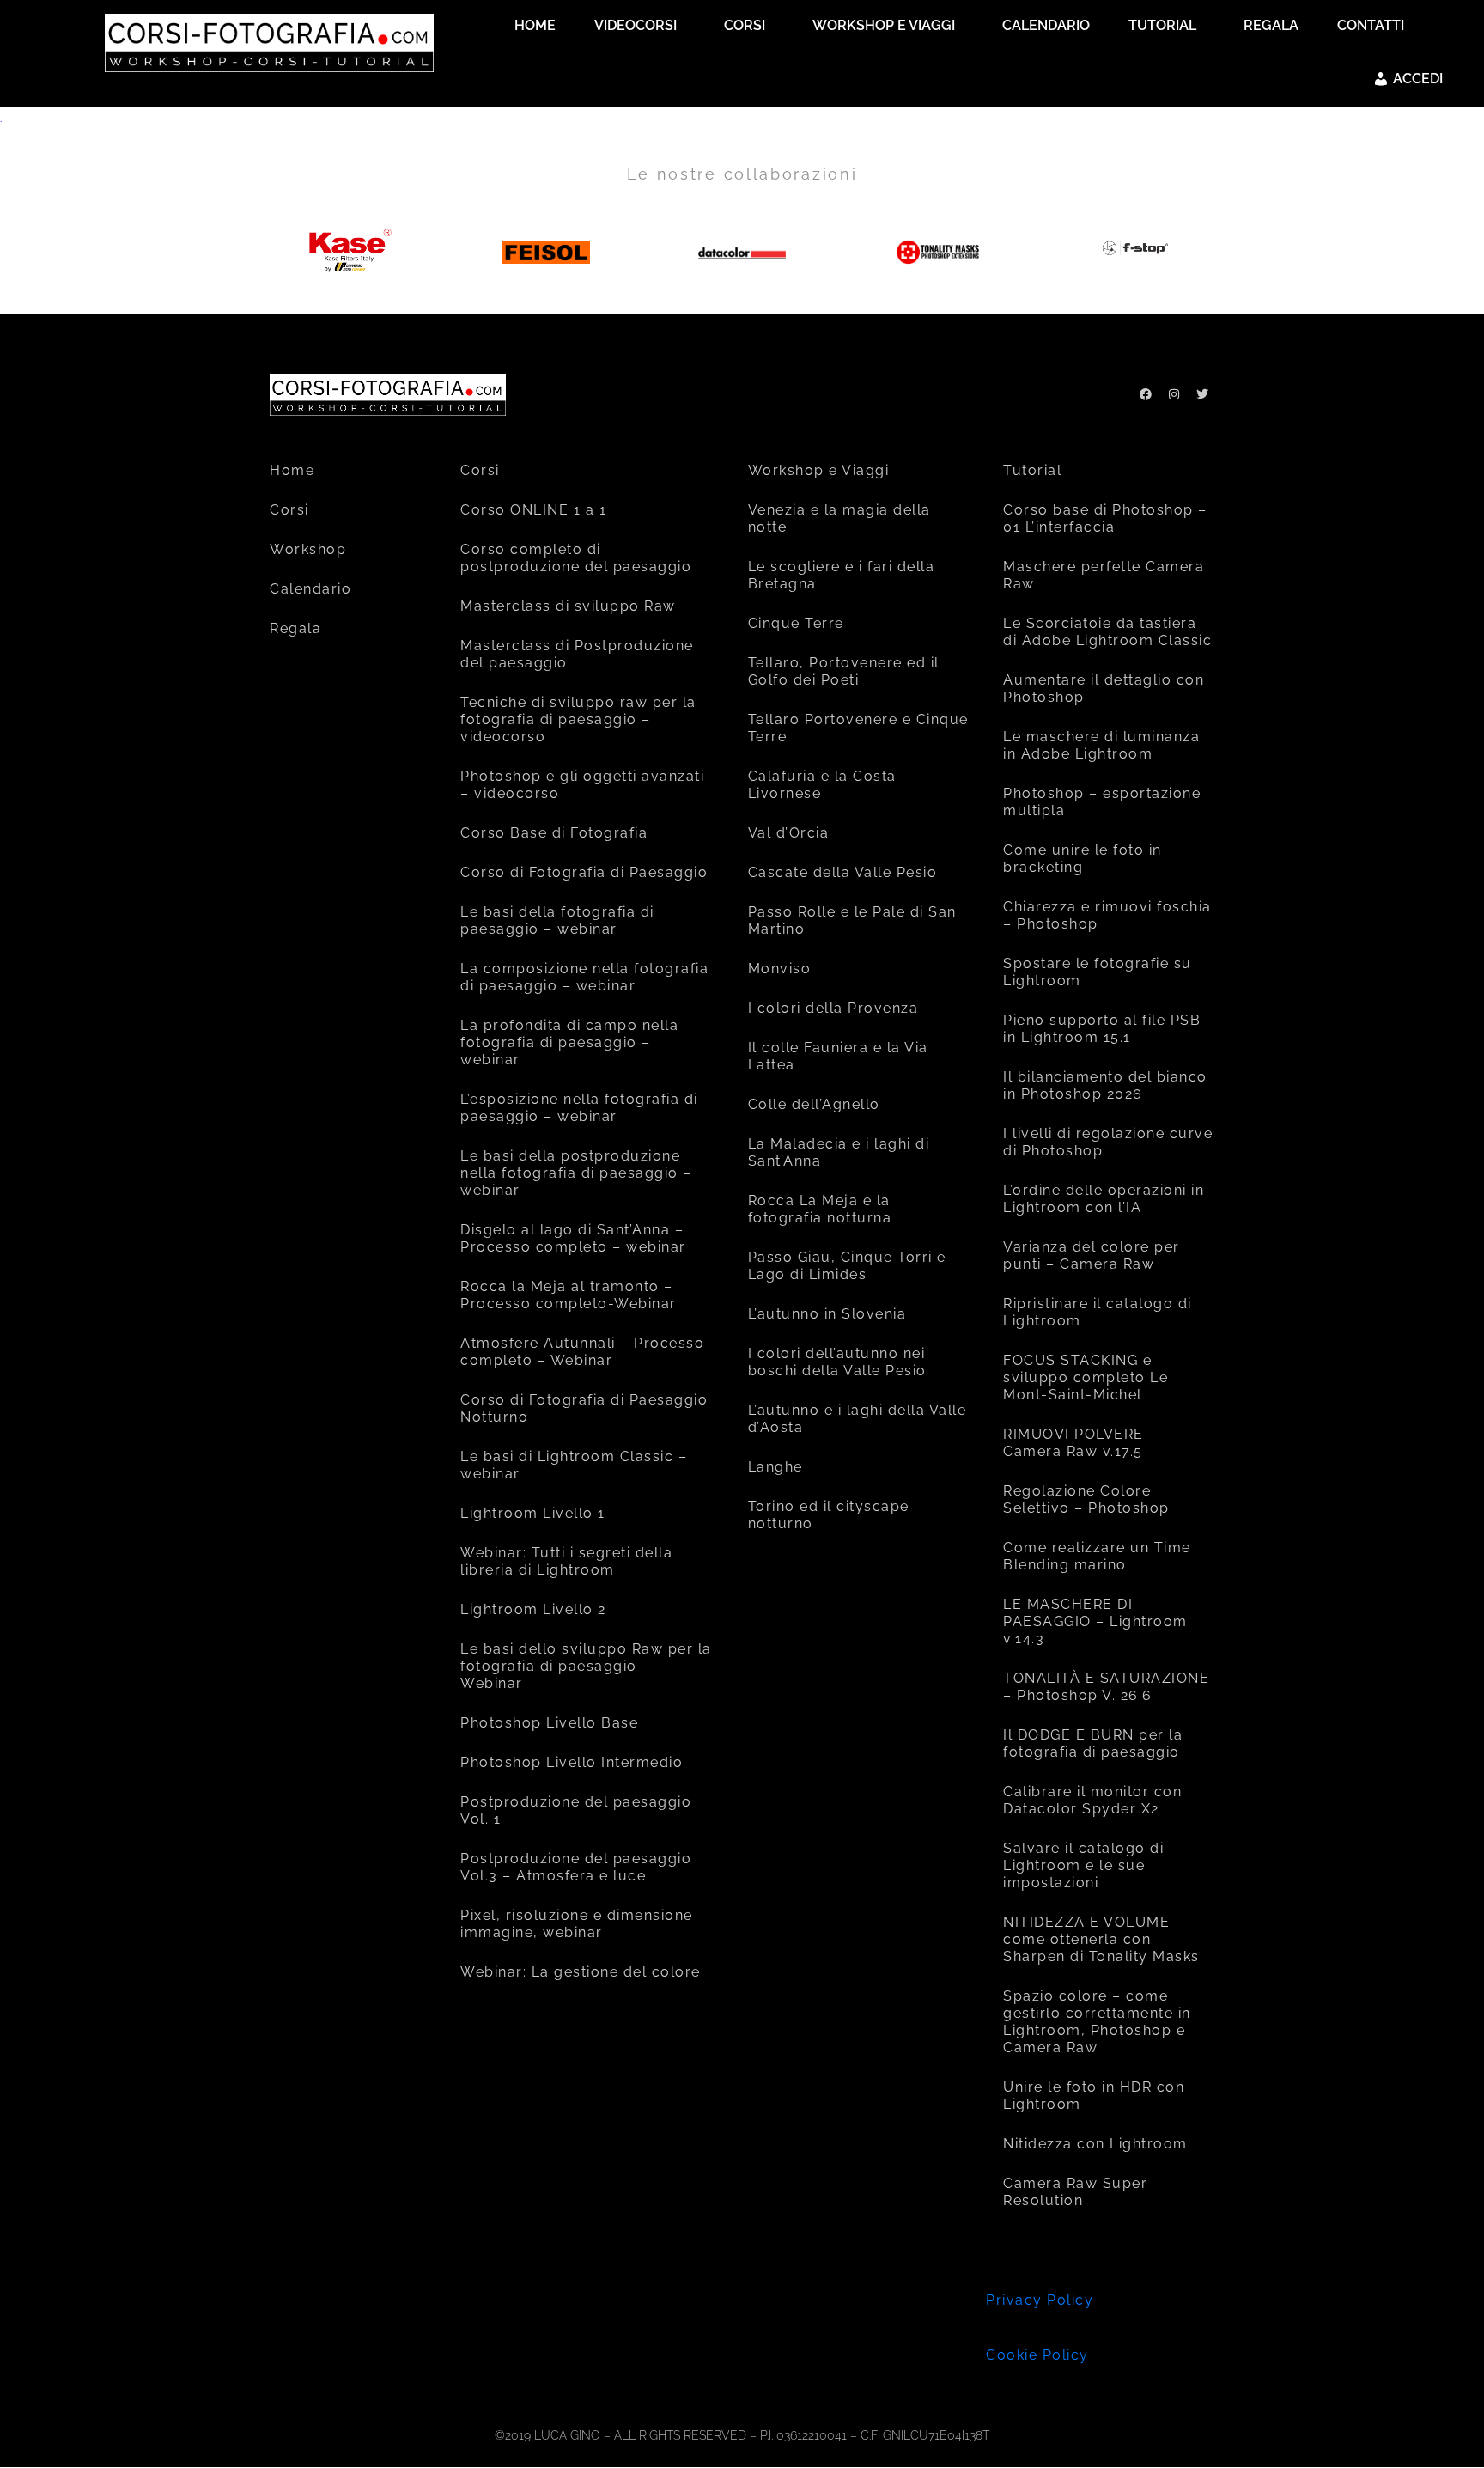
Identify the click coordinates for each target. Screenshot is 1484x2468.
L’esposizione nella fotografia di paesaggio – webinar (579, 1108)
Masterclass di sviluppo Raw (568, 606)
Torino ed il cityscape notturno (829, 1515)
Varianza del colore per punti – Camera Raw (1092, 1255)
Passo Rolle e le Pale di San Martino (852, 920)
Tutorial (1032, 470)
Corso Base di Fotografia (554, 833)
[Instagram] (1174, 394)
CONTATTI (1371, 25)
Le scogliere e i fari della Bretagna (842, 575)
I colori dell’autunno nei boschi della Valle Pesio (837, 1362)
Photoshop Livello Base (549, 1723)
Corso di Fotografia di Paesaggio (584, 872)
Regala (295, 628)
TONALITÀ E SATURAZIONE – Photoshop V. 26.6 (1106, 1687)
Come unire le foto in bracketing (1083, 859)
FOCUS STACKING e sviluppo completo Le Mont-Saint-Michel (1086, 1377)
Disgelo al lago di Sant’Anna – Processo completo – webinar (573, 1238)
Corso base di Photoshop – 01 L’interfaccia (1105, 518)
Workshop (308, 549)
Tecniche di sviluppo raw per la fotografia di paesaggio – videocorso (578, 719)
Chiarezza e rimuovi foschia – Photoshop (1107, 915)
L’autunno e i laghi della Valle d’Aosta (858, 1419)
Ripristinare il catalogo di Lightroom (1098, 1312)
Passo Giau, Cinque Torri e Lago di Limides (847, 1266)
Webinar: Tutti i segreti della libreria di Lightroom (566, 1561)
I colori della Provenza (833, 1008)
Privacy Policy (1040, 2300)
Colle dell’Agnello (814, 1104)
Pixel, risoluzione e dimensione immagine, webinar (577, 1924)
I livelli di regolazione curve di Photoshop (1108, 1142)
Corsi (289, 510)
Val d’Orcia (789, 833)
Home (292, 470)
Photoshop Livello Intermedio (572, 1762)
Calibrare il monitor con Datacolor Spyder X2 (1092, 1800)
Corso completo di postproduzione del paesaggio (576, 558)
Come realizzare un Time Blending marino (1097, 1556)
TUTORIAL (1162, 25)
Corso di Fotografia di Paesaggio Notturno (584, 1408)
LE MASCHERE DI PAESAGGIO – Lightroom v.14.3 (1095, 1621)
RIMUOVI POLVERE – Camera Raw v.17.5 (1080, 1443)
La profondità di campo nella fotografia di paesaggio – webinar (569, 1042)
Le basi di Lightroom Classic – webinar (574, 1465)
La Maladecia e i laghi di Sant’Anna (839, 1152)
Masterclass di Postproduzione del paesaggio (577, 654)
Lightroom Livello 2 (533, 1609)
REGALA (1271, 25)
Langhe (775, 1467)
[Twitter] (1202, 394)
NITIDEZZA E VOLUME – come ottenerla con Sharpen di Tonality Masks (1101, 1939)
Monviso (780, 969)
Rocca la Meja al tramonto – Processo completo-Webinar (569, 1295)
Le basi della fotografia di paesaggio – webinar (557, 920)
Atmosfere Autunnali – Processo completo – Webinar (582, 1352)
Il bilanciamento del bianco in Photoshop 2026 (1105, 1085)
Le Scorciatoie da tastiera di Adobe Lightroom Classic (1107, 632)
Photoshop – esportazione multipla (1102, 802)
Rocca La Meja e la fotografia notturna (820, 1209)
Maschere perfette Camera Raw (1104, 575)
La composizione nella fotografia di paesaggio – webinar (584, 977)
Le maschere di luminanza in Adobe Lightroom (1101, 745)
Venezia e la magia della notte (839, 518)
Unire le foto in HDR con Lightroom (1094, 2096)
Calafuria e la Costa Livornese (822, 785)
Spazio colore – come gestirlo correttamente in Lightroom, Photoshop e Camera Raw (1097, 2022)
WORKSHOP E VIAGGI (884, 25)
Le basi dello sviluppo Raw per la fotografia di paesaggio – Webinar (586, 1666)
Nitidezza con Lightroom (1095, 2144)
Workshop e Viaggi (819, 470)
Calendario (310, 589)
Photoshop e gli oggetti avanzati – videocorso (582, 785)
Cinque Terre (796, 623)
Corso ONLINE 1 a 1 (533, 510)
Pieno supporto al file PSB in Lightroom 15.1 (1102, 1029)
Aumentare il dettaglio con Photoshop (1104, 689)
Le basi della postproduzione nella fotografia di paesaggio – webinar (576, 1173)
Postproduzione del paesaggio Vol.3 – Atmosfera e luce (576, 1867)
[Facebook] (1146, 394)
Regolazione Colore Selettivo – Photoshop (1086, 1499)
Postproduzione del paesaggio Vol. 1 (576, 1810)
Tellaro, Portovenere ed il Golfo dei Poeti (844, 671)
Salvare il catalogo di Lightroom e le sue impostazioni (1083, 1865)
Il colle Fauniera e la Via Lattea (838, 1056)
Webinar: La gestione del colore (581, 1972)
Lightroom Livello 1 (533, 1513)
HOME (535, 25)
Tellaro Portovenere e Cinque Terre (858, 728)
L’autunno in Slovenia (827, 1314)
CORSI (745, 25)
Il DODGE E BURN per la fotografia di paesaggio (1093, 1743)
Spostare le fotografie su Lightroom (1098, 972)
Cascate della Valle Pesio (843, 872)
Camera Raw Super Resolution (1075, 2192)
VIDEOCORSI (636, 25)
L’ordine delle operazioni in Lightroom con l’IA (1104, 1199)
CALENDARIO (1046, 25)
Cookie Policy (1037, 2355)
